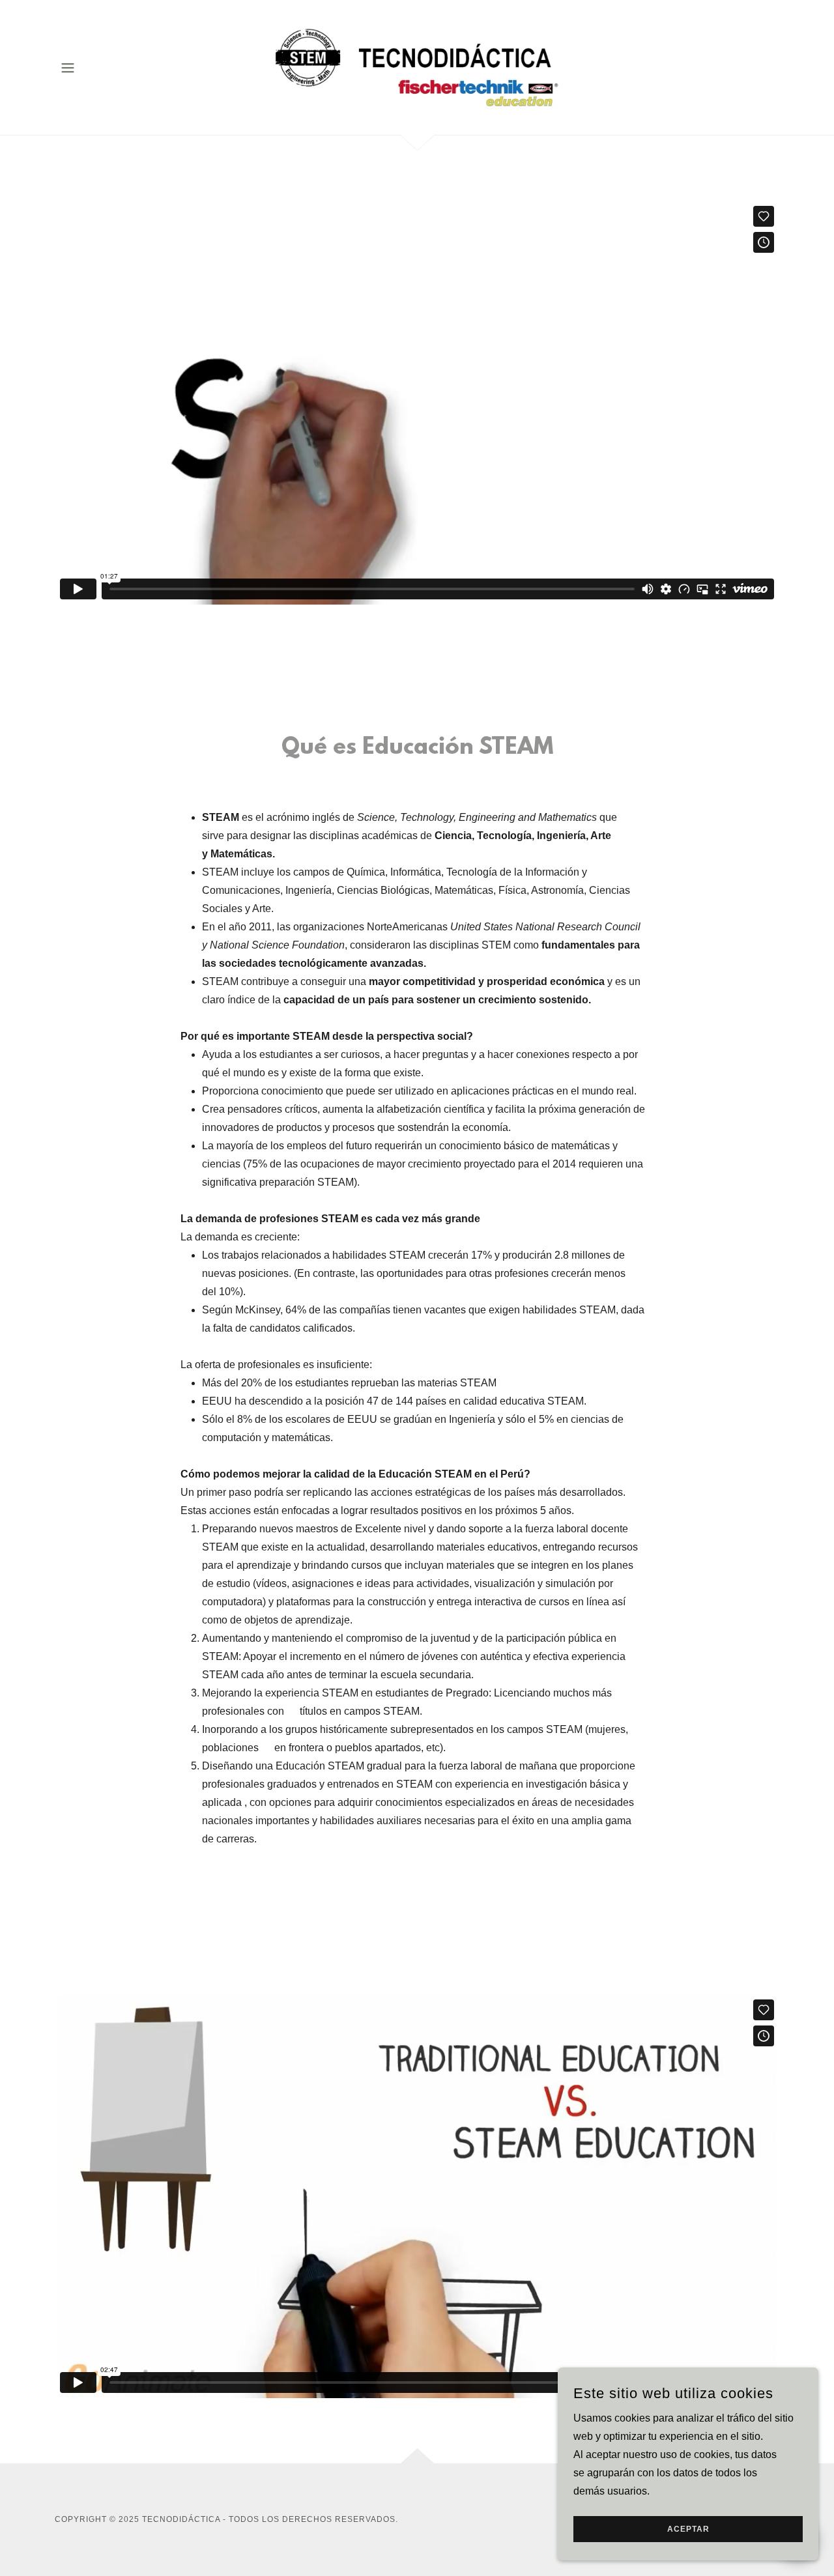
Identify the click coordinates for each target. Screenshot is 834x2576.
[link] (417, 67)
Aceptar (688, 2529)
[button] (68, 68)
